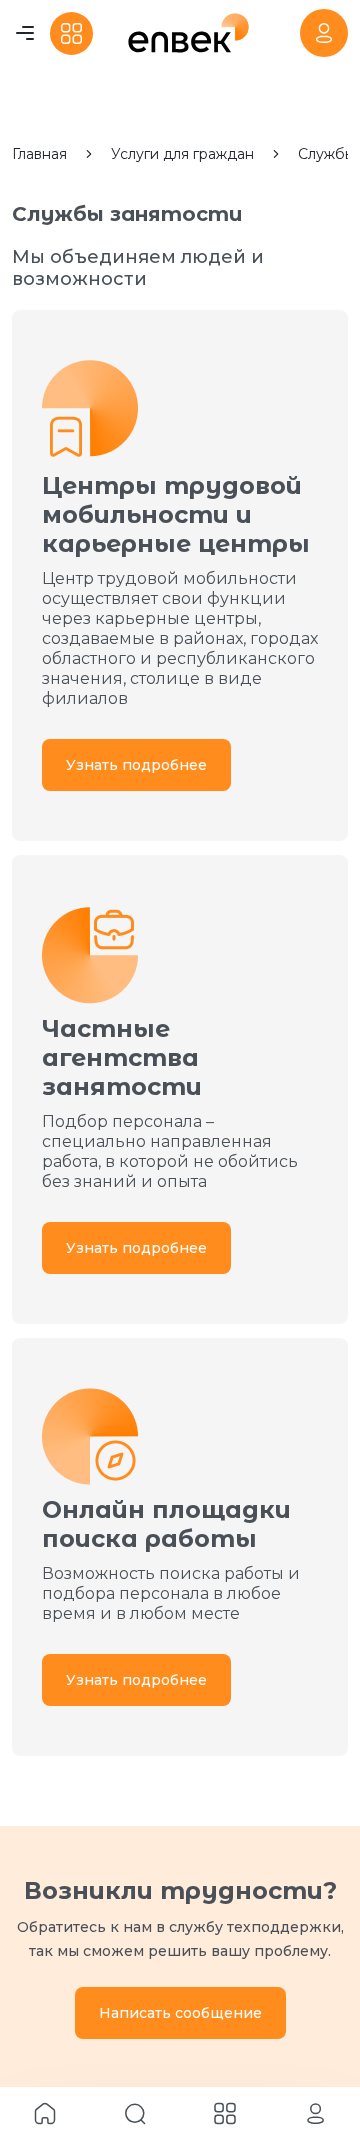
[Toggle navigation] (25, 33)
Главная (39, 154)
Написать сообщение (180, 2013)
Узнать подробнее (136, 765)
